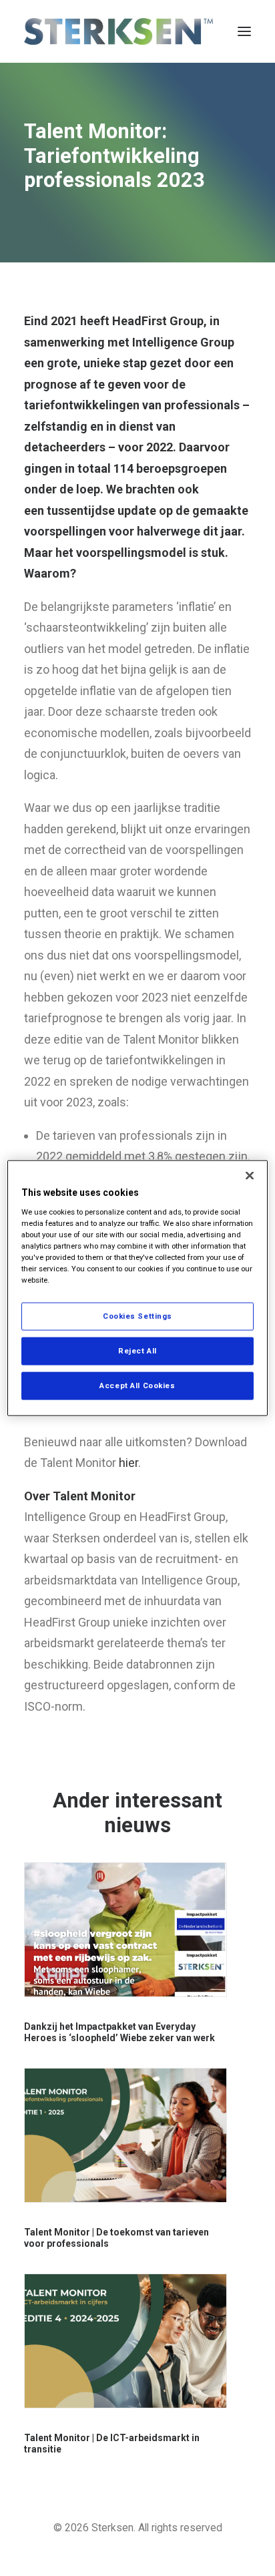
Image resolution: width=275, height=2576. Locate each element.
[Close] (250, 1176)
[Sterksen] (118, 31)
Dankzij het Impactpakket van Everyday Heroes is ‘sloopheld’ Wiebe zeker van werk (119, 2032)
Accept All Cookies (137, 1385)
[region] (137, 1288)
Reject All (137, 1351)
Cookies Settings (137, 1316)
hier (128, 1463)
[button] (244, 31)
